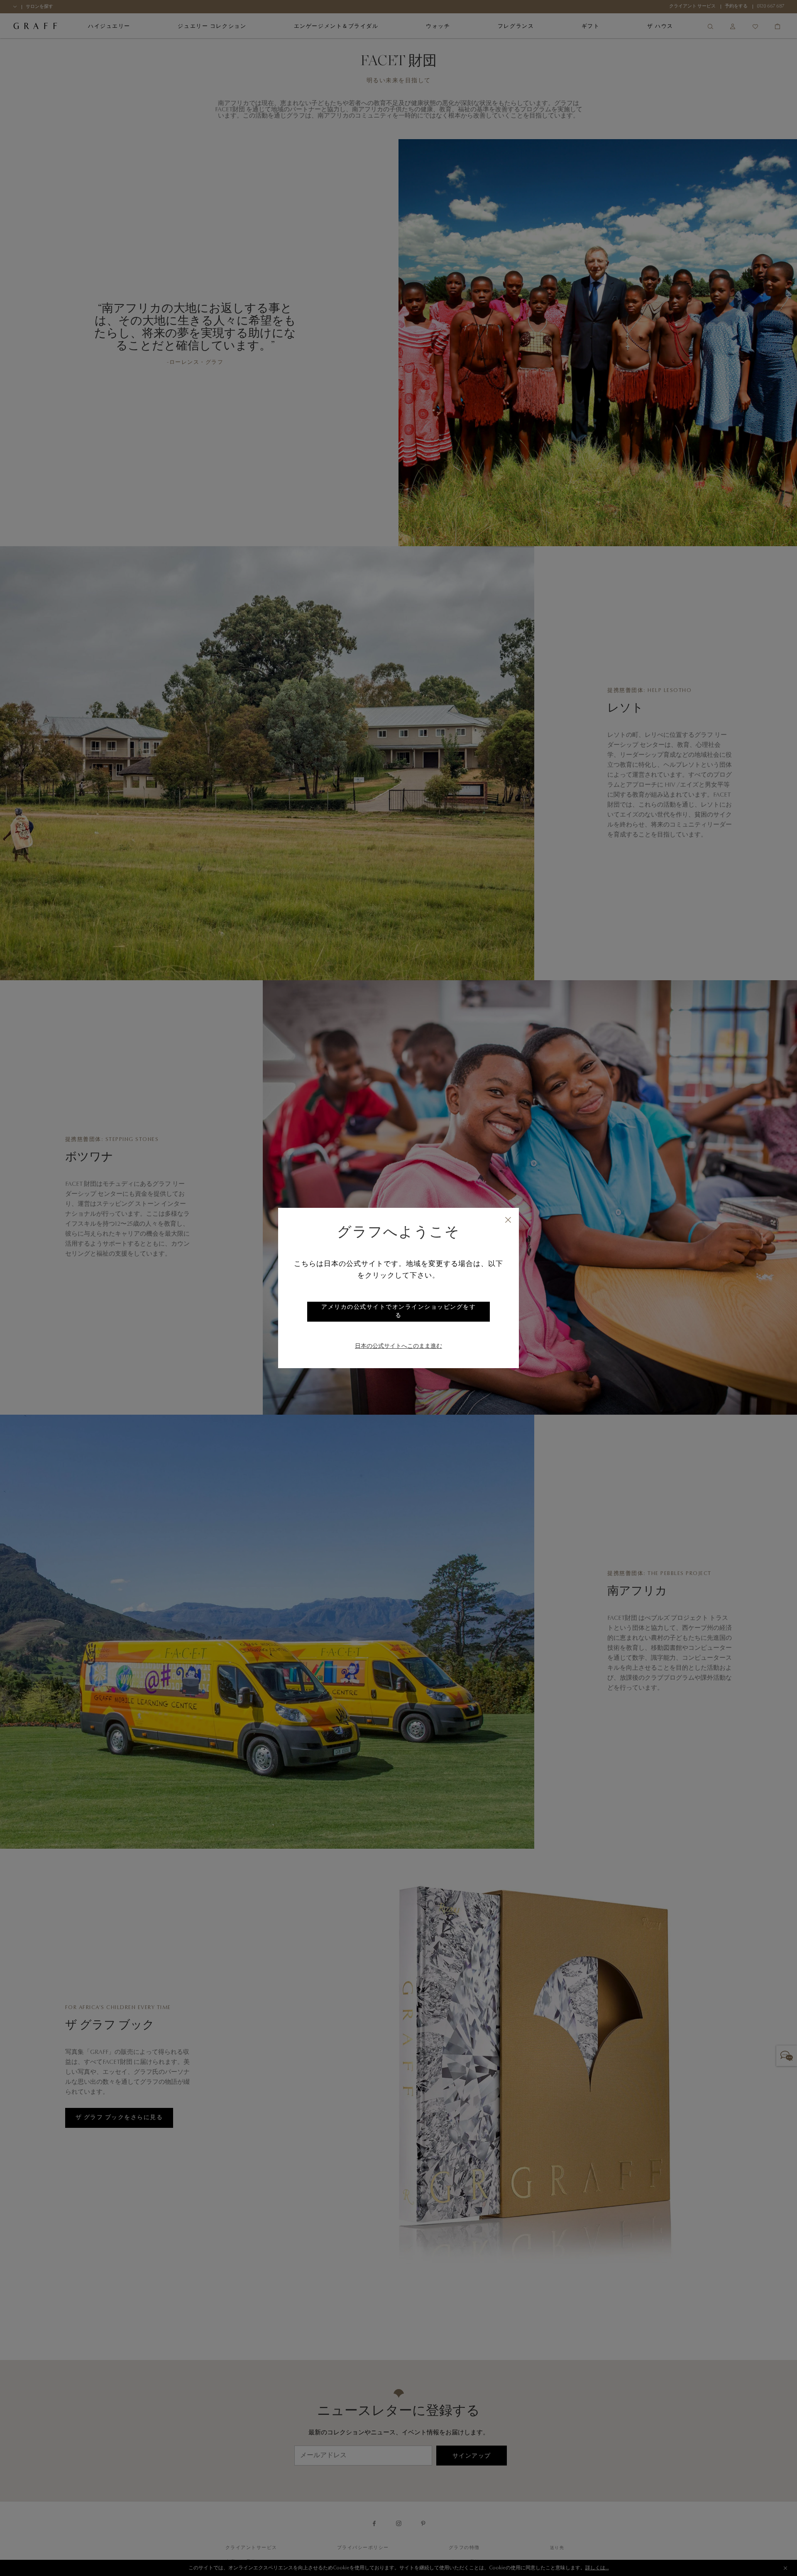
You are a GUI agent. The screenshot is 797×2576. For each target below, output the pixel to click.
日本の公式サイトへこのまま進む (398, 1347)
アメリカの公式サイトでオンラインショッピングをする (398, 1312)
